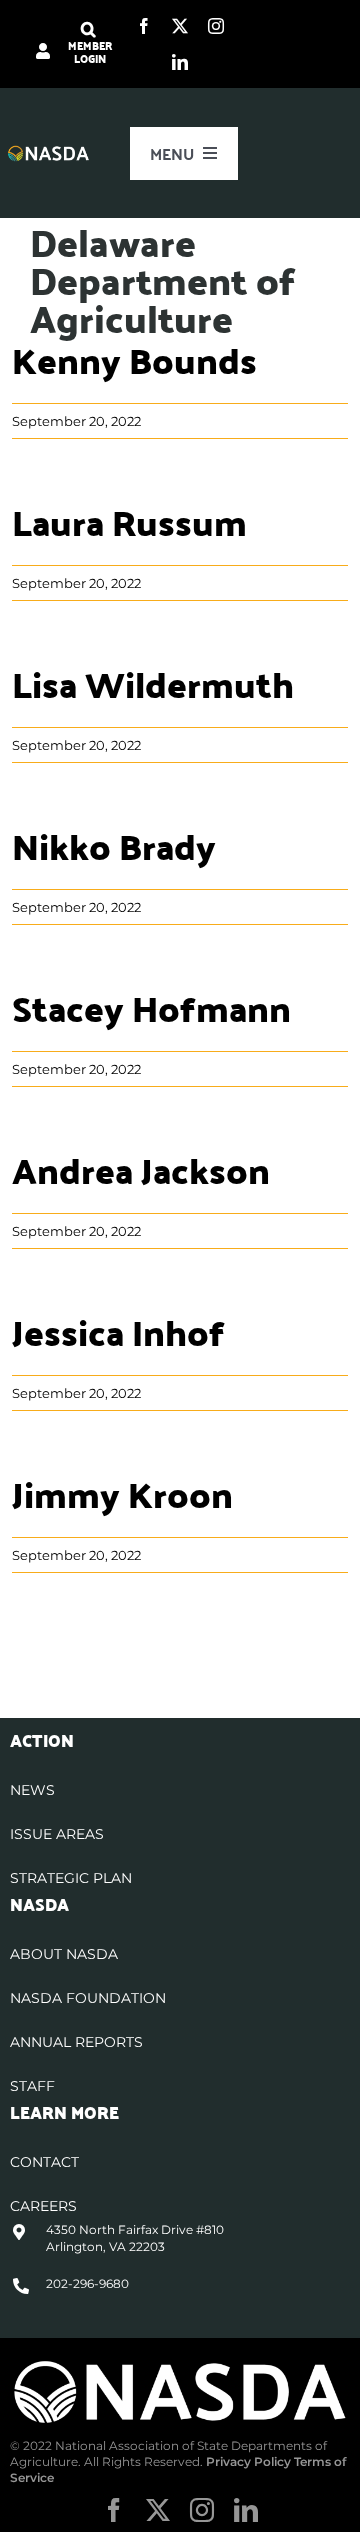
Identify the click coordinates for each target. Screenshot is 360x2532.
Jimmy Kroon (122, 1493)
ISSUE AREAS (57, 1834)
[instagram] (216, 26)
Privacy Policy (248, 2461)
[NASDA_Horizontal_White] (180, 2365)
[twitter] (180, 26)
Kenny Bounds (134, 359)
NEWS (32, 1790)
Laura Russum (129, 521)
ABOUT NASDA (64, 1954)
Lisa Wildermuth (153, 683)
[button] (88, 30)
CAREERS (43, 2206)
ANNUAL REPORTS (76, 2042)
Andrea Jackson (141, 1169)
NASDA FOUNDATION (88, 1998)
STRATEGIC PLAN (71, 1878)
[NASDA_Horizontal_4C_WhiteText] (49, 152)
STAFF (32, 2086)
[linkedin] (180, 62)
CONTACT (44, 2162)
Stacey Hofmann (151, 1007)
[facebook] (144, 26)
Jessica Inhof (118, 1331)
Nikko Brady (114, 845)
